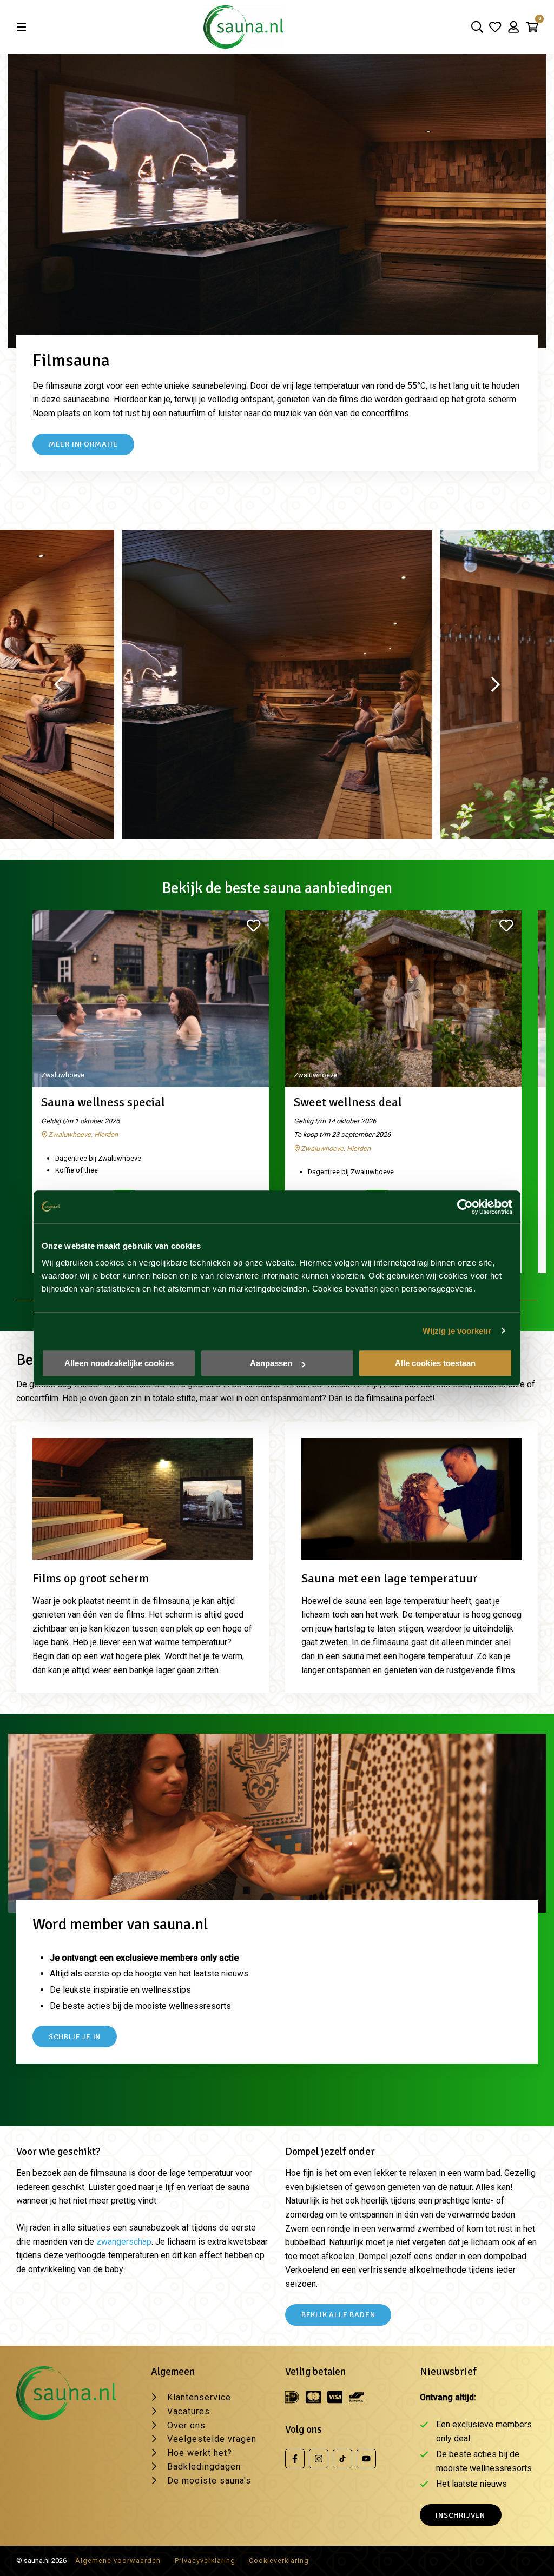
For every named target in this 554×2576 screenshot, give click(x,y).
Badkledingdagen (204, 2467)
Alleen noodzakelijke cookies (119, 1363)
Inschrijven (460, 2515)
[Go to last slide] (58, 684)
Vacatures (189, 2411)
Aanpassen (271, 1363)
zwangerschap (124, 2242)
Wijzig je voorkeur (457, 1331)
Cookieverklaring (279, 2561)
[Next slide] (496, 684)
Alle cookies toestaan (435, 1363)
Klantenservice (199, 2397)
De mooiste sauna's (209, 2481)
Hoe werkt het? (200, 2453)
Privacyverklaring (205, 2561)
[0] (532, 27)
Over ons (186, 2425)
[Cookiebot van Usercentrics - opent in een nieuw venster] (465, 1207)
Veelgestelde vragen (212, 2439)
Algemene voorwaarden (118, 2561)
